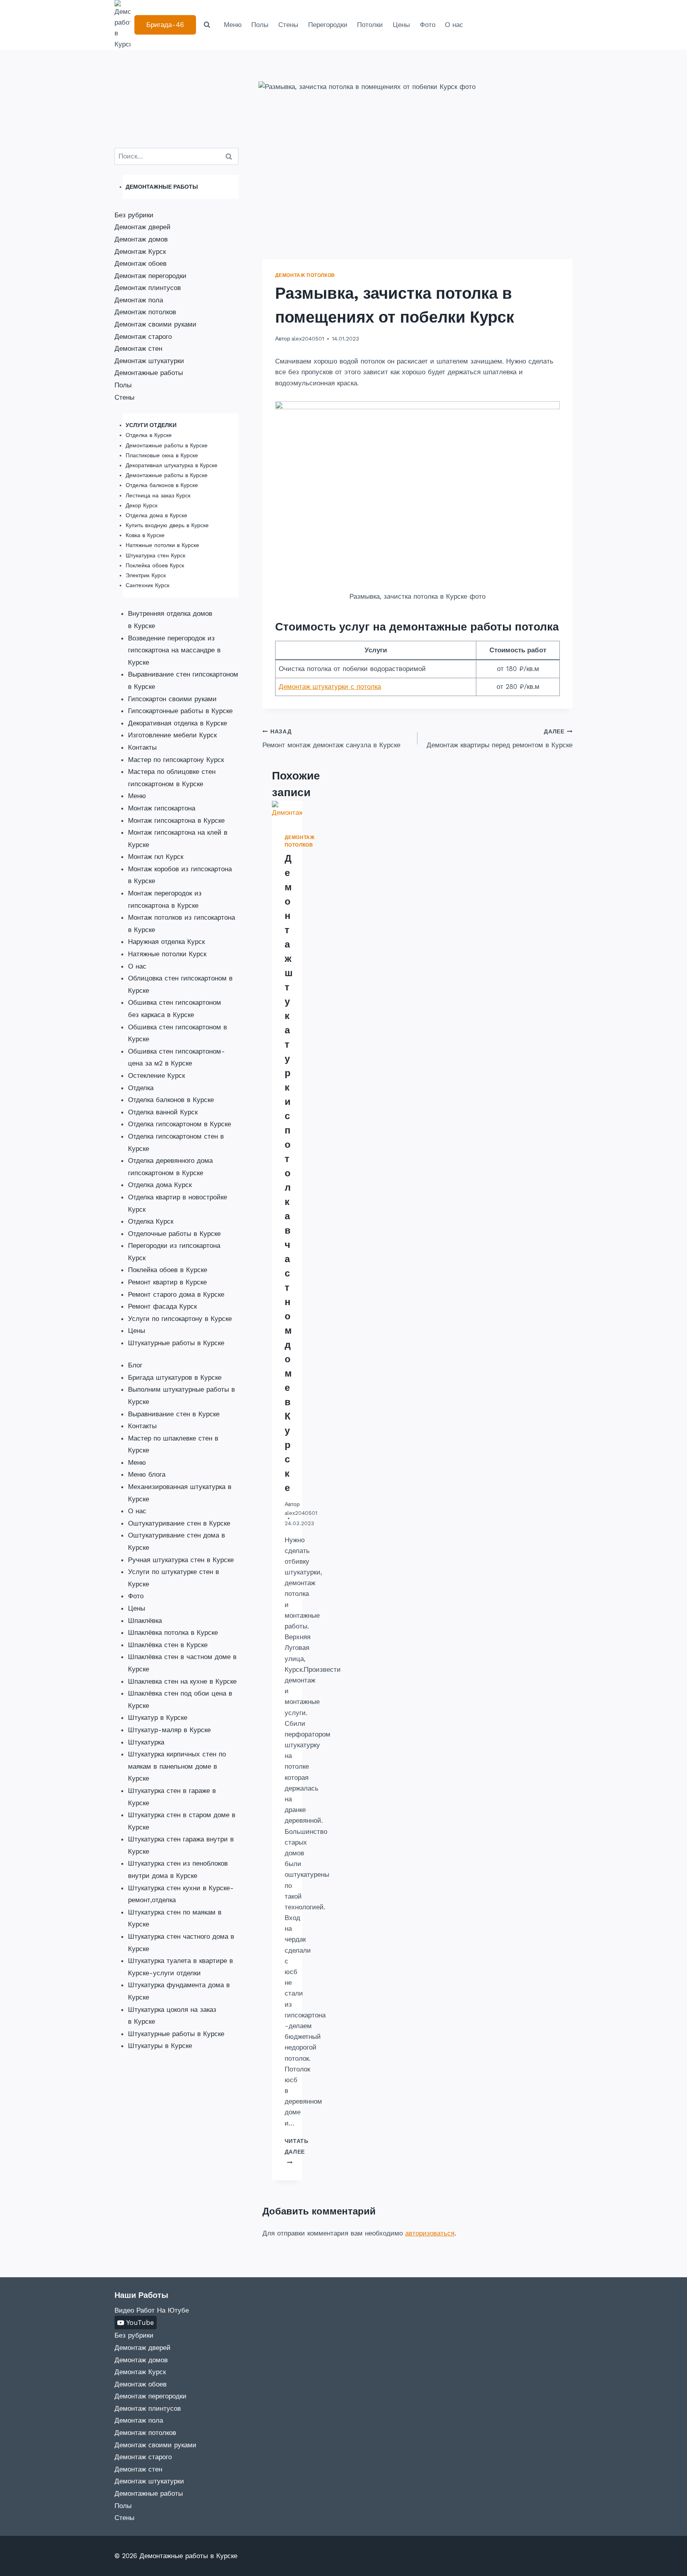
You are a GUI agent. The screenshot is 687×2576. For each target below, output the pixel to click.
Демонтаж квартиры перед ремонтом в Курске (500, 739)
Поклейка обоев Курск (155, 565)
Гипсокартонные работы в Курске (180, 711)
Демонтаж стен (138, 348)
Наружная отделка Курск (166, 942)
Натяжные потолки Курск (167, 954)
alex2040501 (308, 338)
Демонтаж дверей (143, 227)
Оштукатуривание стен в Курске (179, 1523)
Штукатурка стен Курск (155, 555)
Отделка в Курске (149, 435)
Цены (401, 25)
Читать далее (297, 2152)
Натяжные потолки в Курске (162, 545)
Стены (288, 25)
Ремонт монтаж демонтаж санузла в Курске (331, 739)
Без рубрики (134, 215)
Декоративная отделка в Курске (178, 723)
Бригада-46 (165, 25)
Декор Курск (142, 505)
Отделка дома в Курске (156, 515)
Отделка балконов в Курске (162, 485)
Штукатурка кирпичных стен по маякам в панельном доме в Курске (177, 1766)
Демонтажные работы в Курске (167, 445)
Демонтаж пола (139, 300)
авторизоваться (430, 2233)
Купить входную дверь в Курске (167, 525)
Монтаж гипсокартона (162, 808)
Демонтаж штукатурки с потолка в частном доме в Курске (289, 1173)
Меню (233, 25)
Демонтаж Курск (140, 251)
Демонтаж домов (141, 239)
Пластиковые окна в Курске (162, 455)
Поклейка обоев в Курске (168, 1270)
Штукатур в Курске (158, 1717)
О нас (454, 25)
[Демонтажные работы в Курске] (122, 25)
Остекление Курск (156, 1075)
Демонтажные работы (149, 373)
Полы (260, 25)
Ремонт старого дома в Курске (176, 1294)
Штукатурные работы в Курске (176, 1343)
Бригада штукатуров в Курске (175, 1377)
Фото (428, 25)
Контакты (142, 747)
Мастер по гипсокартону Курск (176, 760)
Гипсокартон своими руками (172, 699)
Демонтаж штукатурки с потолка (330, 687)
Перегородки (328, 25)
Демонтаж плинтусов (148, 288)
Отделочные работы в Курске (174, 1234)
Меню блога (147, 1474)
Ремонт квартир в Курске (167, 1282)
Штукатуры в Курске (160, 2046)
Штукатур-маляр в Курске (169, 1730)
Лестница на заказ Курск (158, 495)
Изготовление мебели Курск (172, 735)
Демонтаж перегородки (150, 276)
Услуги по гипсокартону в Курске (180, 1319)
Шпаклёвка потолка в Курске (173, 1632)
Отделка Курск (151, 1221)
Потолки (370, 25)
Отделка (141, 1088)
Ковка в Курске (145, 535)
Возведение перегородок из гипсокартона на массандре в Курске (174, 650)
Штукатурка (146, 1742)
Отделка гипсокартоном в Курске (180, 1124)
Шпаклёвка (145, 1621)
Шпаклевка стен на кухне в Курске (182, 1681)
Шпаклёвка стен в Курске (168, 1645)
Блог (135, 1365)
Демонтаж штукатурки (149, 361)
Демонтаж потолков (305, 275)
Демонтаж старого (143, 337)
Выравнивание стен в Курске (174, 1414)
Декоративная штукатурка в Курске (172, 465)
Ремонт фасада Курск (162, 1306)
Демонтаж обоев (141, 263)
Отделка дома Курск (160, 1185)
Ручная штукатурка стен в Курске (181, 1560)
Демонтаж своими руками (155, 324)
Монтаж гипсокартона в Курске (176, 820)
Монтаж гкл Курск (156, 857)
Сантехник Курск (147, 585)
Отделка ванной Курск (163, 1112)
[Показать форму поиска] (207, 25)
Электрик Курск (146, 575)
